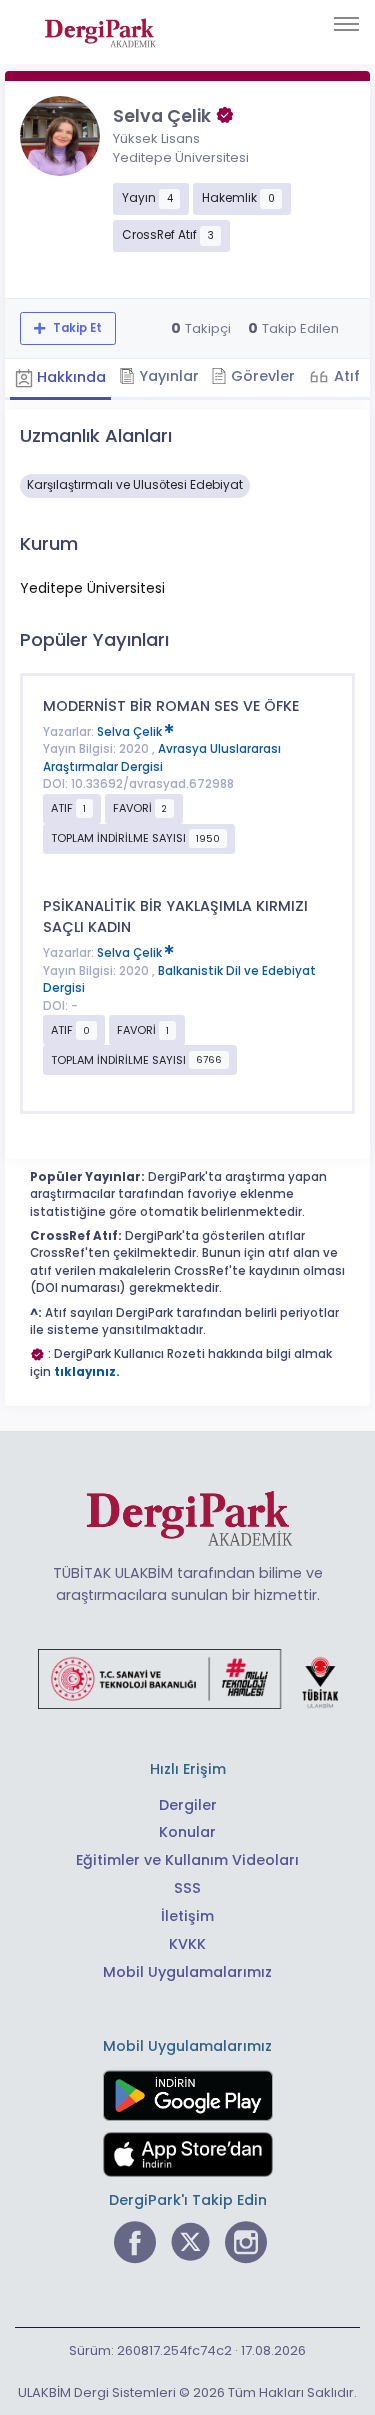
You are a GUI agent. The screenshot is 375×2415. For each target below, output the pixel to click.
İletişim (187, 1916)
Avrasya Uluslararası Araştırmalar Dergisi (162, 758)
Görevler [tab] (261, 376)
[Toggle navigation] (346, 24)
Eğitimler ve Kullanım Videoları (187, 1860)
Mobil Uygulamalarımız (187, 1972)
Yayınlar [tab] (167, 376)
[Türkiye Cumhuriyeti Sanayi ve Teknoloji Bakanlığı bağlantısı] (188, 1678)
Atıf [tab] (345, 376)
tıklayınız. (87, 1372)
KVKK (187, 1944)
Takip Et (76, 328)
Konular (187, 1832)
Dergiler (188, 1805)
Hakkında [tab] (69, 377)
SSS (187, 1888)
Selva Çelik (131, 732)
